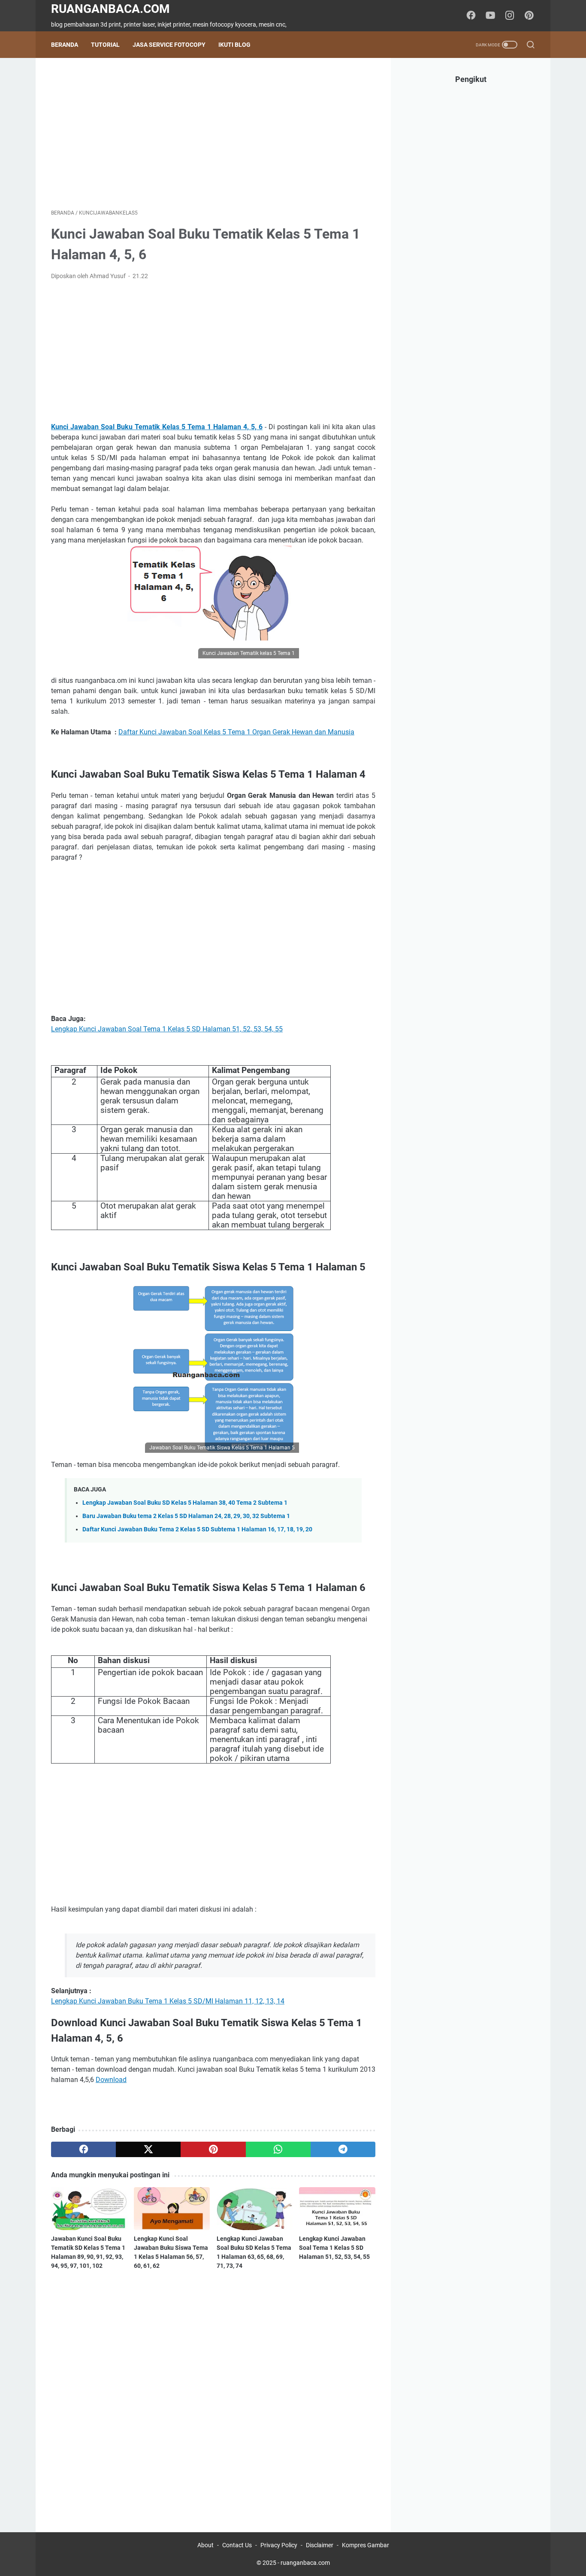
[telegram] (343, 2149)
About (205, 2545)
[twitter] (148, 2149)
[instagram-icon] (510, 16)
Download (111, 2080)
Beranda (65, 45)
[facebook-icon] (471, 16)
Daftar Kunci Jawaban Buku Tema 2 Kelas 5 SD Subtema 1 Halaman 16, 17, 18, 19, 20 (197, 1529)
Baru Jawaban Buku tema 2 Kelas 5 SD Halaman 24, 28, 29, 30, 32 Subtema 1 (186, 1516)
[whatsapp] (278, 2149)
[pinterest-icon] (529, 16)
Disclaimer (320, 2545)
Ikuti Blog (234, 45)
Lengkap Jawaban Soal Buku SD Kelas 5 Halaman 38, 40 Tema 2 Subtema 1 (185, 1503)
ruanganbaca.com (110, 9)
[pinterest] (213, 2149)
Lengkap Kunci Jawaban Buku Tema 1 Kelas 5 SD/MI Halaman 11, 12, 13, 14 (168, 2001)
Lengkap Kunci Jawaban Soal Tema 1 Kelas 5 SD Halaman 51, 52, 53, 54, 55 (167, 1029)
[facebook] (83, 2149)
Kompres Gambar (365, 2545)
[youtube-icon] (490, 16)
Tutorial (105, 45)
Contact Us (237, 2545)
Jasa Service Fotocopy (169, 45)
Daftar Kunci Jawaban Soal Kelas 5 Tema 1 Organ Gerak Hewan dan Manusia (236, 732)
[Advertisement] (213, 133)
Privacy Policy (279, 2545)
